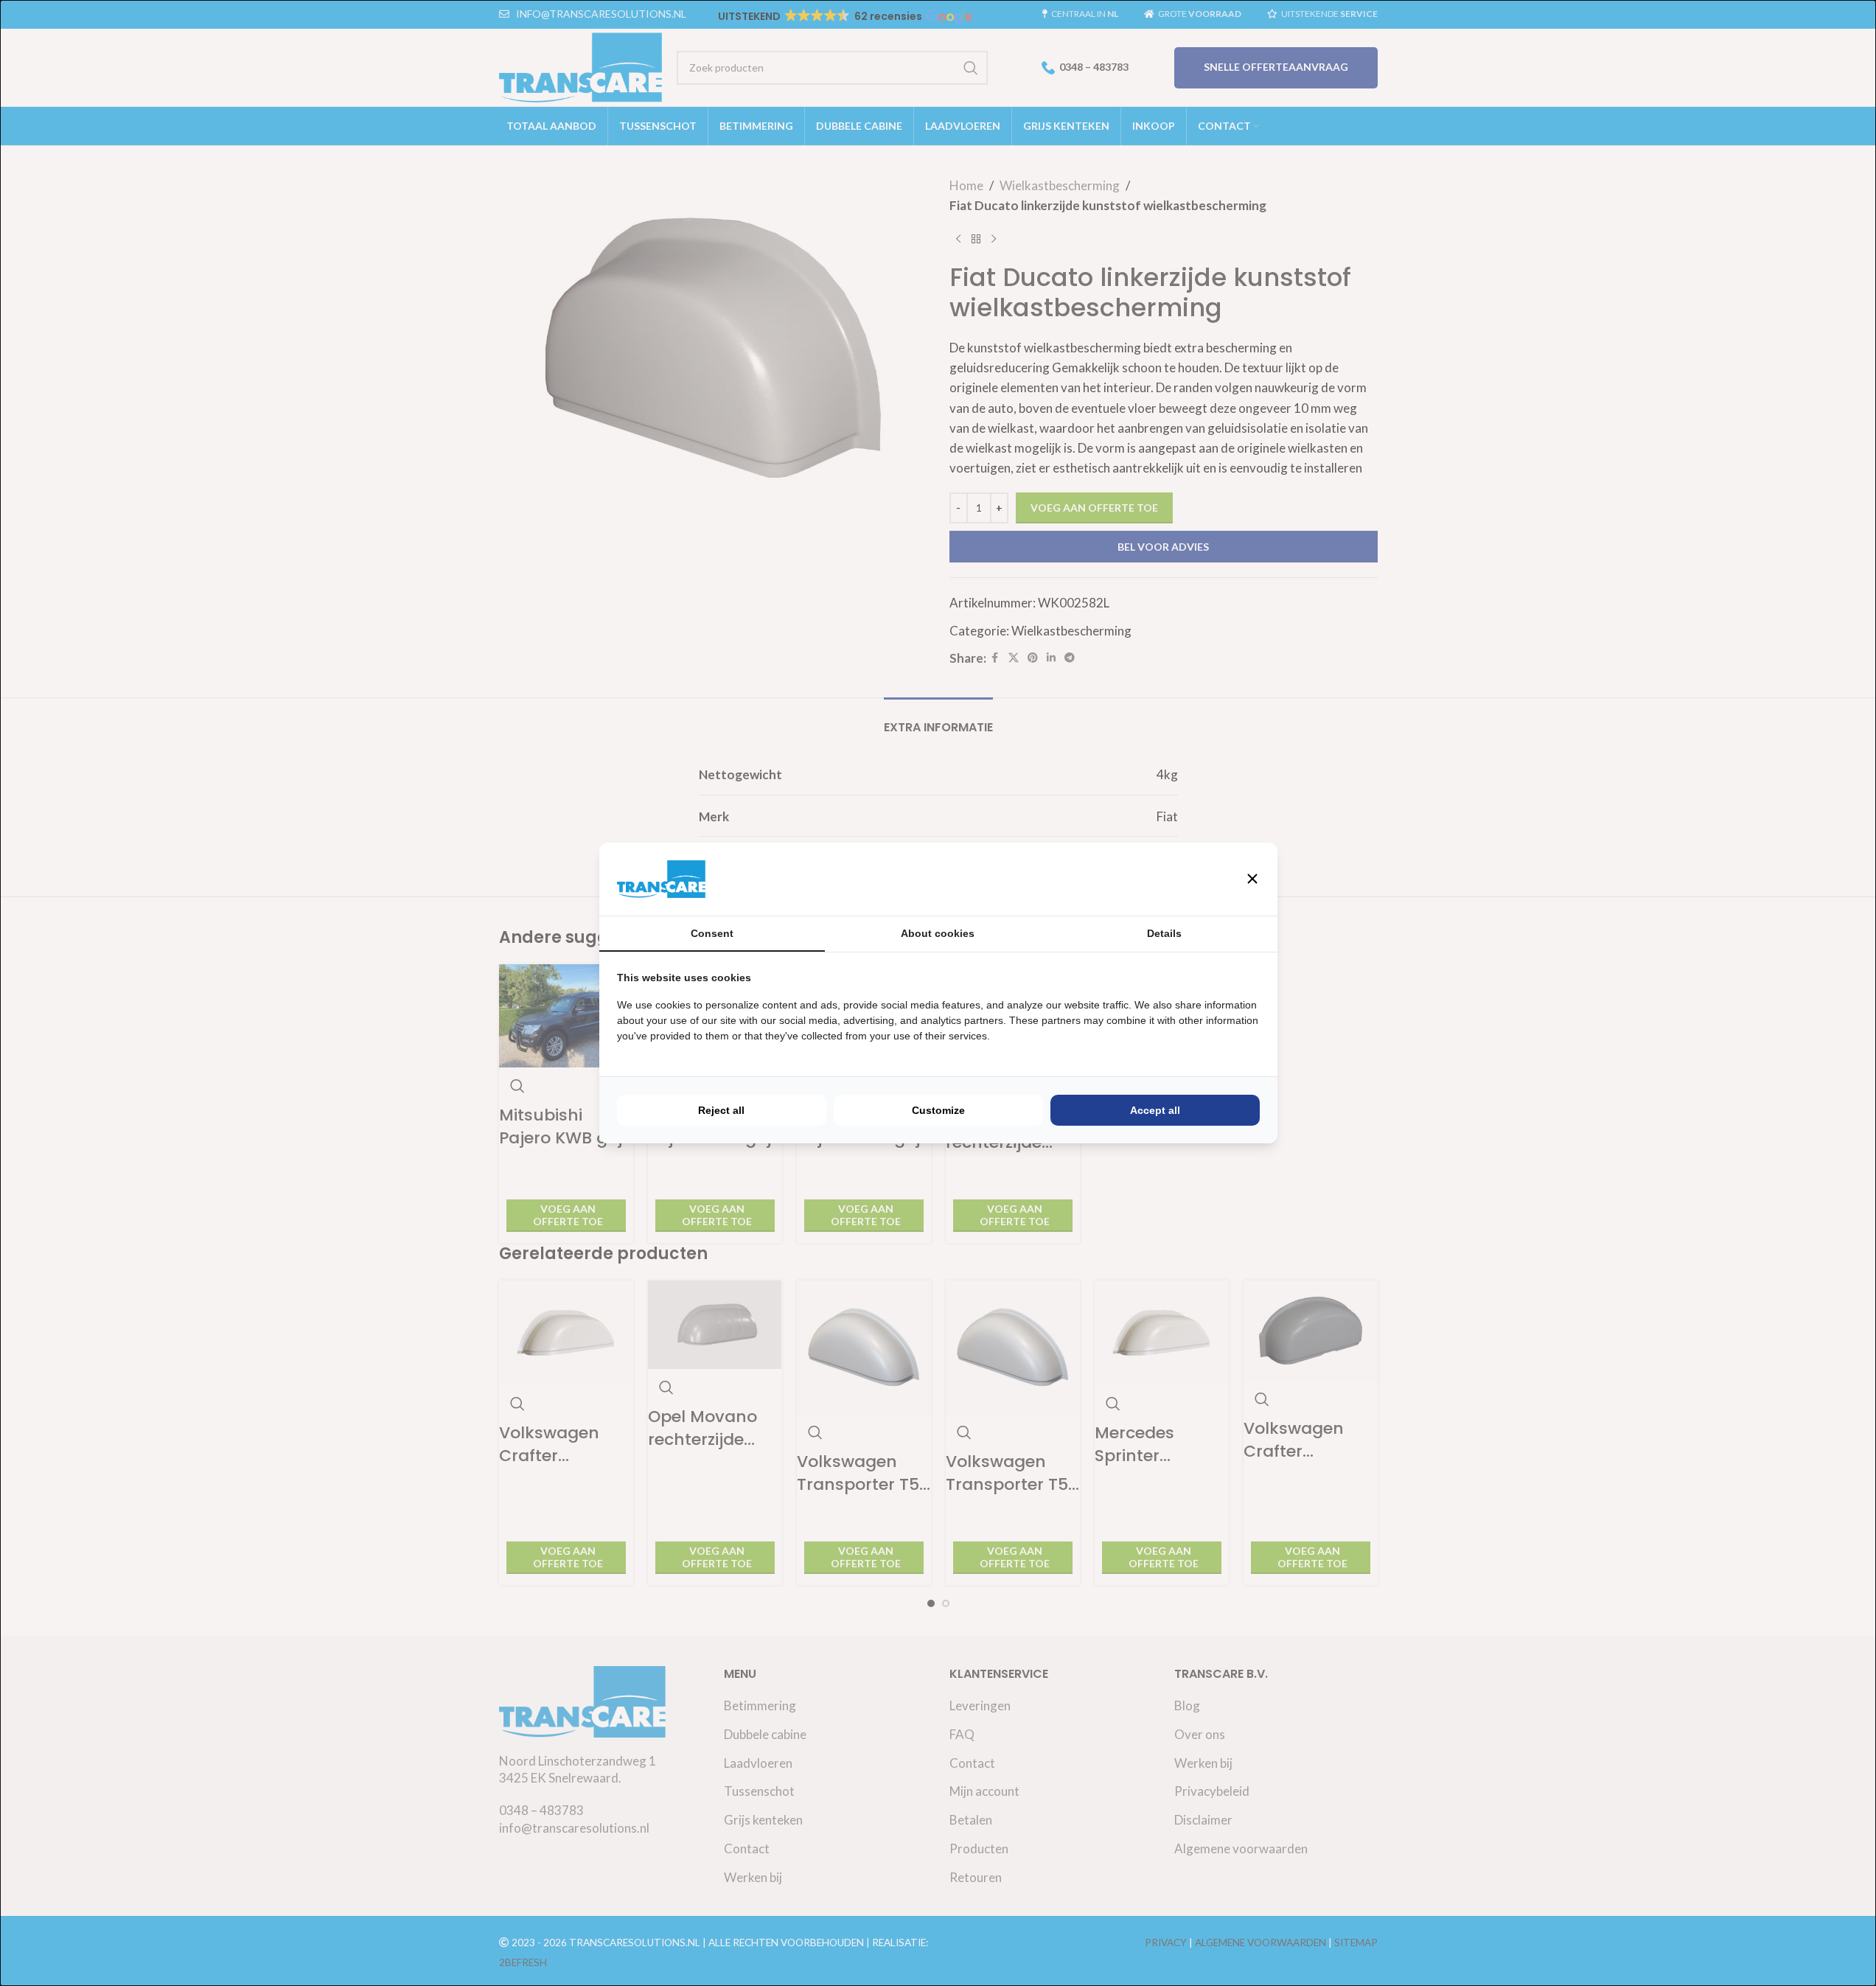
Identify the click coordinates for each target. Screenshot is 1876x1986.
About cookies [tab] (938, 933)
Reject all (721, 1110)
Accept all (1155, 1110)
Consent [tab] (712, 933)
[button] (1252, 879)
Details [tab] (1164, 933)
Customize (938, 1110)
